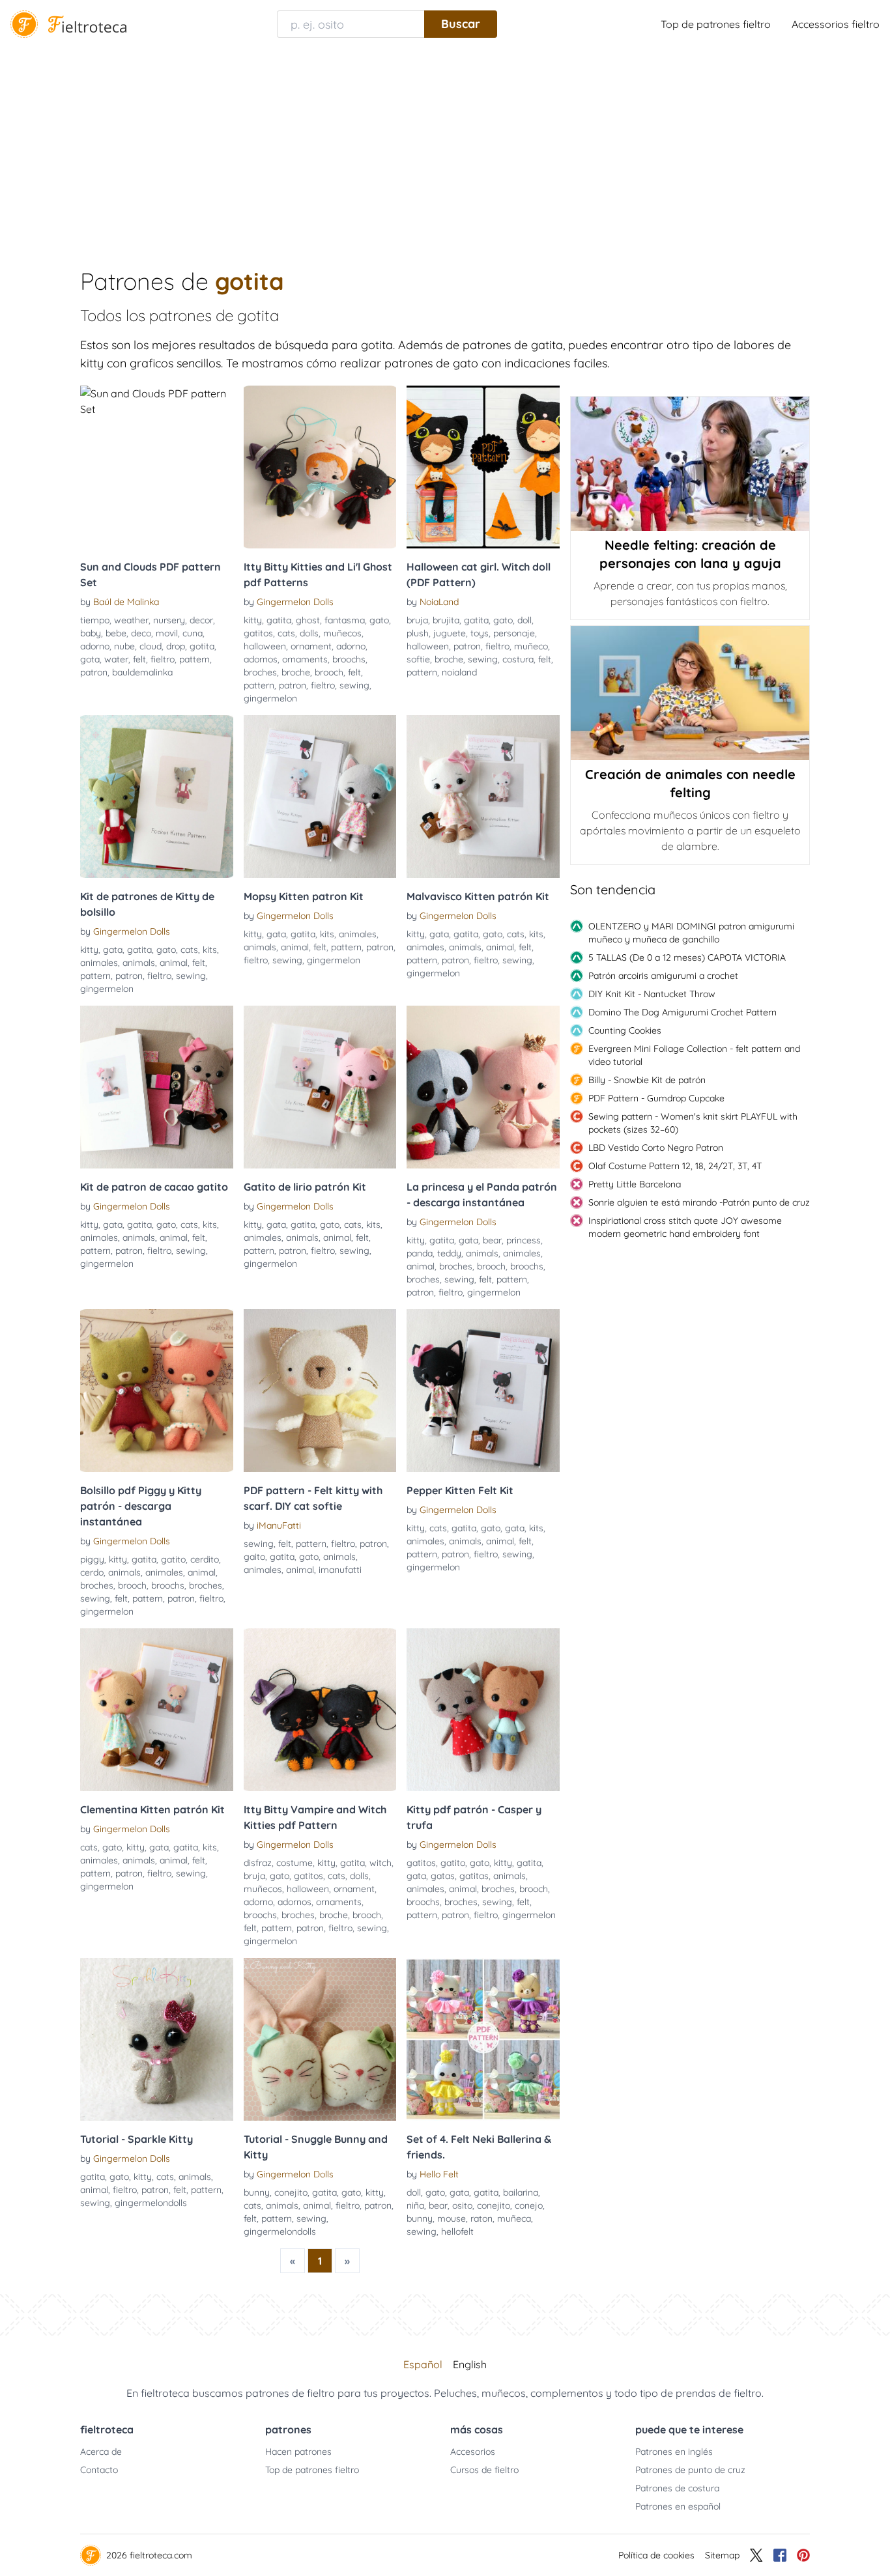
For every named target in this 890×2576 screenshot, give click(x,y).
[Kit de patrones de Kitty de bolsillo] (157, 797)
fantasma (345, 620)
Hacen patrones (298, 2452)
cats (286, 633)
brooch (329, 672)
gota (90, 659)
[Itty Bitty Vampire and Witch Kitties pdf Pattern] (320, 1710)
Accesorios (473, 2452)
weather (131, 620)
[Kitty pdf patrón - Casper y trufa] (483, 1710)
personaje (514, 633)
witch (380, 1863)
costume (294, 1863)
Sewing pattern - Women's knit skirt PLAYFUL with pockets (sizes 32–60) (693, 1123)
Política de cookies (656, 2555)
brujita (446, 620)
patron (94, 672)
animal (174, 963)
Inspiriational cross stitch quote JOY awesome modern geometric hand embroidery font (685, 1227)
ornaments (305, 659)
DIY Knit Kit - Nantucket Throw (652, 994)
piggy (92, 1559)
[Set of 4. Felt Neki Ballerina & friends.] (483, 2039)
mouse (452, 2218)
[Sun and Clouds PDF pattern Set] (157, 467)
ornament (311, 646)
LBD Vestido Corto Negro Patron (656, 1148)
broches (260, 672)
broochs (349, 659)
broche (296, 672)
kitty (253, 620)
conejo (529, 2205)
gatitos (258, 633)
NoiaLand (439, 602)
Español (423, 2364)
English (470, 2364)
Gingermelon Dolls (295, 602)
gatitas (474, 1876)
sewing (354, 685)
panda (420, 1253)
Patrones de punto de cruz (690, 2470)
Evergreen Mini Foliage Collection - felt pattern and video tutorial (694, 1055)
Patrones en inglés (674, 2452)
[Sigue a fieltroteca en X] (756, 2555)
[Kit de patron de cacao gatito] (157, 1087)
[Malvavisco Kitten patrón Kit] (483, 797)
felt (139, 659)
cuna (193, 633)
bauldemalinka (142, 672)
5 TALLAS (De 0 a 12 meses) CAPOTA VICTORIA (687, 957)
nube (124, 646)
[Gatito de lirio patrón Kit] (320, 1087)
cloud (151, 646)
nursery (169, 620)
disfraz (258, 1863)
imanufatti (340, 1570)
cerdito (205, 1559)
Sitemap (722, 2555)
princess (524, 1240)
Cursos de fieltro (484, 2470)
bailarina (521, 2192)
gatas (443, 1876)
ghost (308, 620)
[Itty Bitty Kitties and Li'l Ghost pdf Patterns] (320, 467)
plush (418, 633)
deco (141, 633)
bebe (116, 633)
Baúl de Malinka (126, 602)
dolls (309, 633)
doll (524, 620)
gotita (202, 646)
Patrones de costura (677, 2488)
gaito (254, 1557)
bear (492, 1240)
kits (210, 950)
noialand (459, 672)
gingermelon (270, 698)
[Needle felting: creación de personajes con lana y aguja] (690, 464)
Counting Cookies (625, 1030)
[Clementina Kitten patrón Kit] (157, 1710)
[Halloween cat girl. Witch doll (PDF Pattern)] (483, 467)
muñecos (342, 633)
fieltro (163, 659)
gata (113, 950)
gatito (173, 1559)
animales (99, 963)
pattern (194, 659)
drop (176, 646)
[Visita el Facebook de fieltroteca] (780, 2555)
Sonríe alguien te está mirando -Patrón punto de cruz (699, 1202)
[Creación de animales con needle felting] (690, 693)
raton (481, 2218)
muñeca (514, 2218)
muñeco (531, 646)
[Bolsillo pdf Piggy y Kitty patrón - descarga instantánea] (157, 1391)
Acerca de (101, 2452)
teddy (449, 1253)
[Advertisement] (445, 146)
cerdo (92, 1572)
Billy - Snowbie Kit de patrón (647, 1080)
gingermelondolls (151, 2203)
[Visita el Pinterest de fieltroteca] (803, 2555)
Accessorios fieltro (836, 24)
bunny (257, 2192)
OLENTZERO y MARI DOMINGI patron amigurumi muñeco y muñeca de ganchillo (691, 933)
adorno (95, 646)
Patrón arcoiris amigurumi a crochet (663, 976)
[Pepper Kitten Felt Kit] (483, 1391)
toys (480, 633)
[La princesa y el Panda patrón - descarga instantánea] (483, 1087)
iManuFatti (279, 1525)
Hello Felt (439, 2174)
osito (462, 2205)
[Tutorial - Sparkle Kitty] (157, 2039)
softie (418, 659)
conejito (291, 2192)
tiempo (95, 620)
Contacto (99, 2470)
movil (167, 633)
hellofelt (457, 2231)
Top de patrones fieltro (716, 24)
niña (415, 2205)
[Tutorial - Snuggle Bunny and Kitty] (320, 2039)
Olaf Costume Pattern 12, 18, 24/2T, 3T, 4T (675, 1166)
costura (518, 659)
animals (139, 963)
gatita (279, 620)
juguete (450, 633)
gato (379, 620)
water (116, 659)
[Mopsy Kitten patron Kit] (320, 797)
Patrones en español (678, 2506)
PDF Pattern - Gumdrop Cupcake (656, 1098)
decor (201, 620)
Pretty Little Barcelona (635, 1184)
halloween (265, 646)
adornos (261, 659)
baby (91, 633)
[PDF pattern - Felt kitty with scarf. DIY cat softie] (320, 1391)
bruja (417, 620)
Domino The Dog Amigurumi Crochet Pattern (682, 1012)
